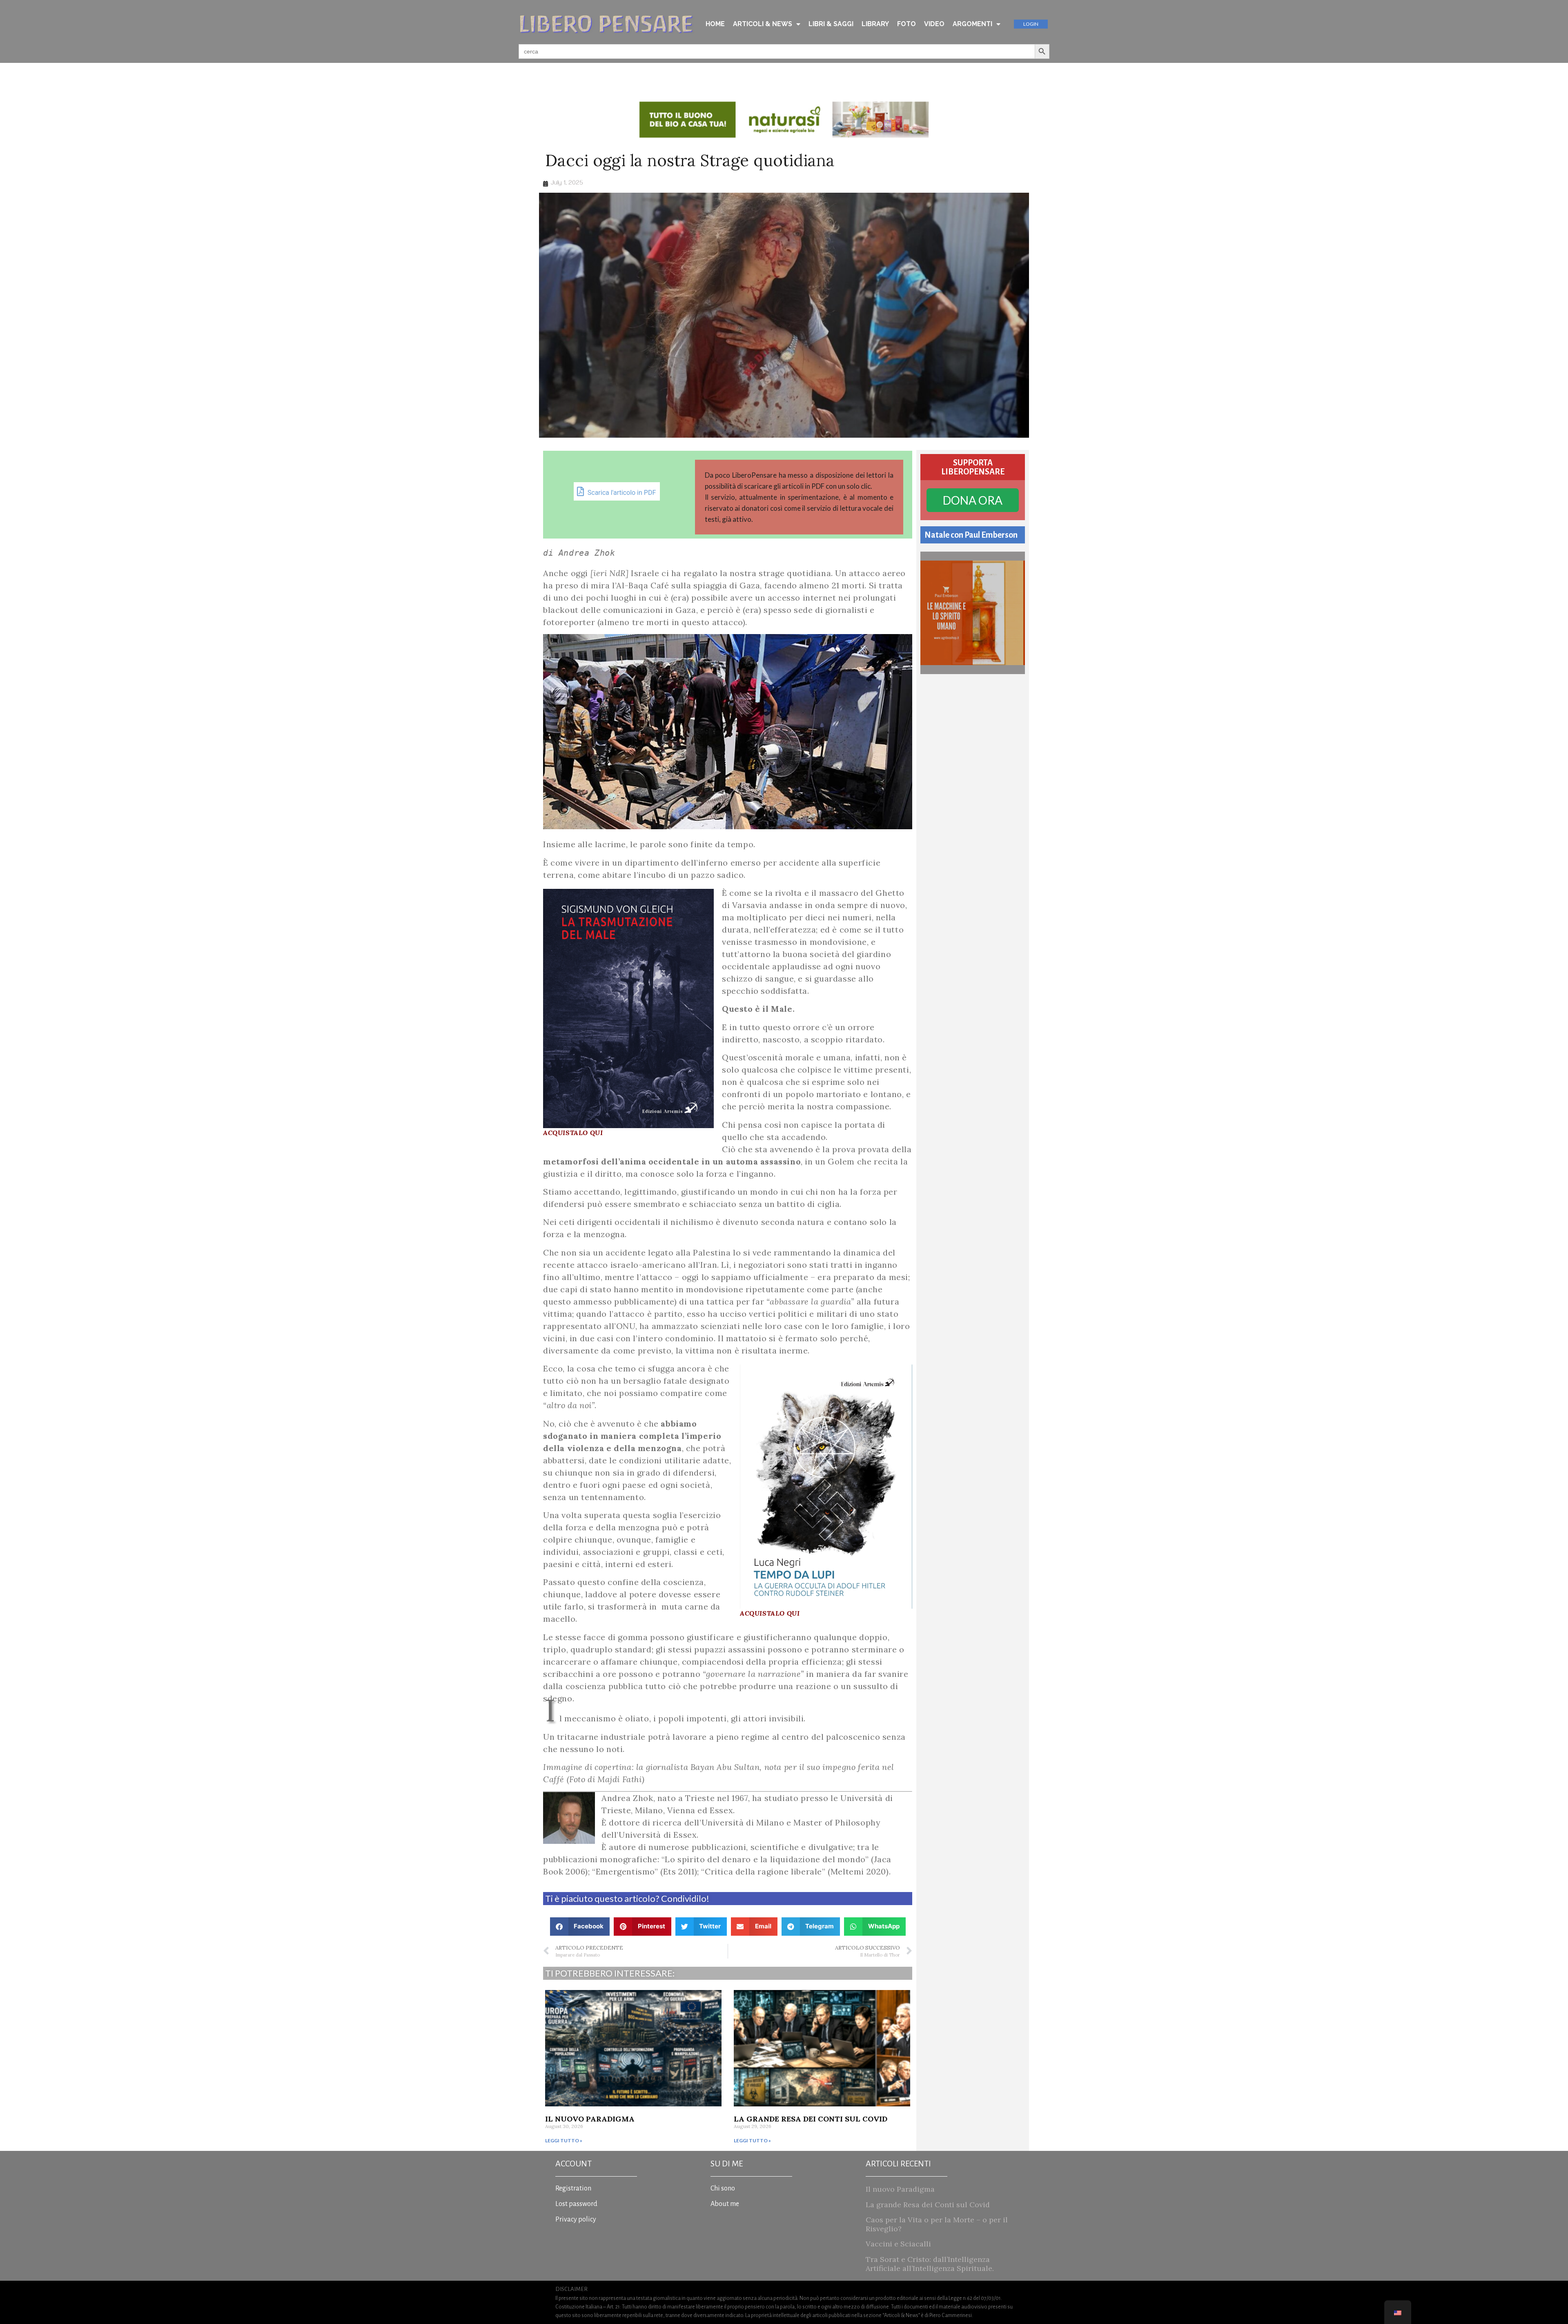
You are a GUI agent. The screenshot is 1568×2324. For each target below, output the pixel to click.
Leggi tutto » (564, 2140)
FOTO (906, 24)
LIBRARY (875, 24)
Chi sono (723, 2188)
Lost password (576, 2204)
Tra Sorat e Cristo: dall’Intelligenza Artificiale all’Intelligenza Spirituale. (930, 2264)
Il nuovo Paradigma (590, 2119)
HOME (715, 24)
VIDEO (934, 24)
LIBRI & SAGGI (831, 24)
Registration (573, 2188)
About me (725, 2204)
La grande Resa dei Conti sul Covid (811, 2119)
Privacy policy (576, 2219)
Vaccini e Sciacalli (898, 2244)
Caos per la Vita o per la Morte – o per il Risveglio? (937, 2224)
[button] (580, 1927)
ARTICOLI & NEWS (763, 24)
